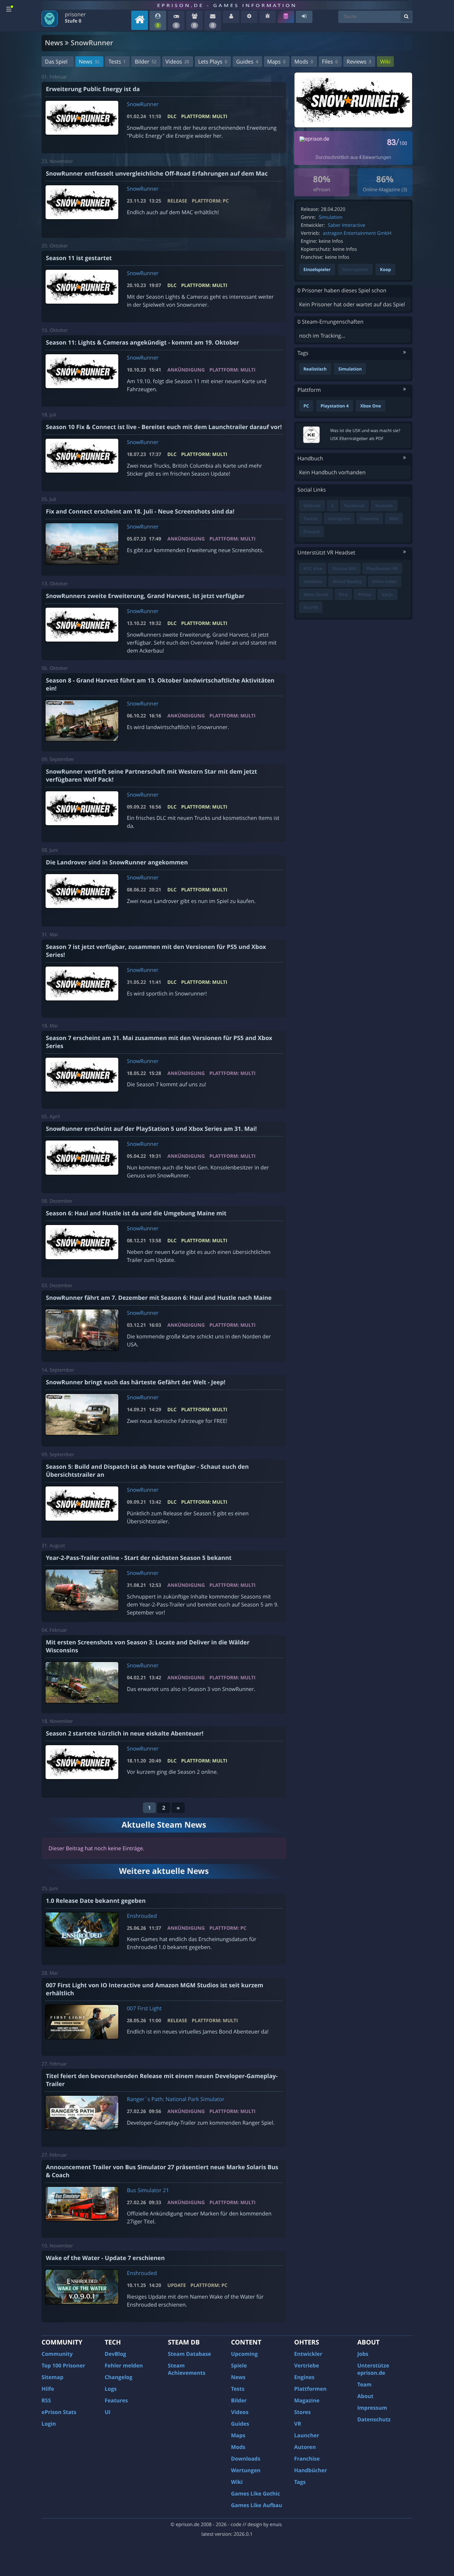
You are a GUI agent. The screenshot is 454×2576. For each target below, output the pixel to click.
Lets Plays (213, 62)
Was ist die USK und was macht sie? (365, 430)
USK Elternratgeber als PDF (357, 438)
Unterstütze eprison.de (373, 2369)
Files (330, 62)
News (89, 62)
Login (49, 2424)
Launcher (307, 2435)
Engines (304, 2377)
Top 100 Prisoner (63, 2365)
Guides (247, 62)
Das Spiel (56, 62)
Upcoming (244, 2354)
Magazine (307, 2400)
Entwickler (308, 2354)
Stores (302, 2412)
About (365, 2396)
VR (298, 2424)
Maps (276, 62)
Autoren (305, 2447)
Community (57, 2354)
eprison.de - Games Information (227, 5)
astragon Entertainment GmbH (357, 233)
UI (108, 2412)
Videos (177, 62)
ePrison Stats (59, 2412)
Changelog (118, 2377)
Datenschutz (374, 2419)
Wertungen (246, 2470)
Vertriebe (307, 2365)
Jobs (363, 2354)
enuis (276, 2525)
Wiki (385, 62)
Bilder (145, 62)
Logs (111, 2389)
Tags (300, 2482)
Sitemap (53, 2377)
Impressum (372, 2408)
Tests (117, 62)
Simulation (331, 217)
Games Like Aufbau (257, 2505)
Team (364, 2384)
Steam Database (189, 2354)
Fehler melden (124, 2365)
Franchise (307, 2459)
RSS (46, 2400)
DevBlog (115, 2354)
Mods (304, 62)
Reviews (359, 62)
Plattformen (310, 2389)
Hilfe (48, 2389)
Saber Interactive (346, 225)
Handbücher (311, 2470)
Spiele (239, 2365)
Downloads (246, 2459)
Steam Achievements (187, 2369)
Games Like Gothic (256, 2494)
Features (116, 2400)
